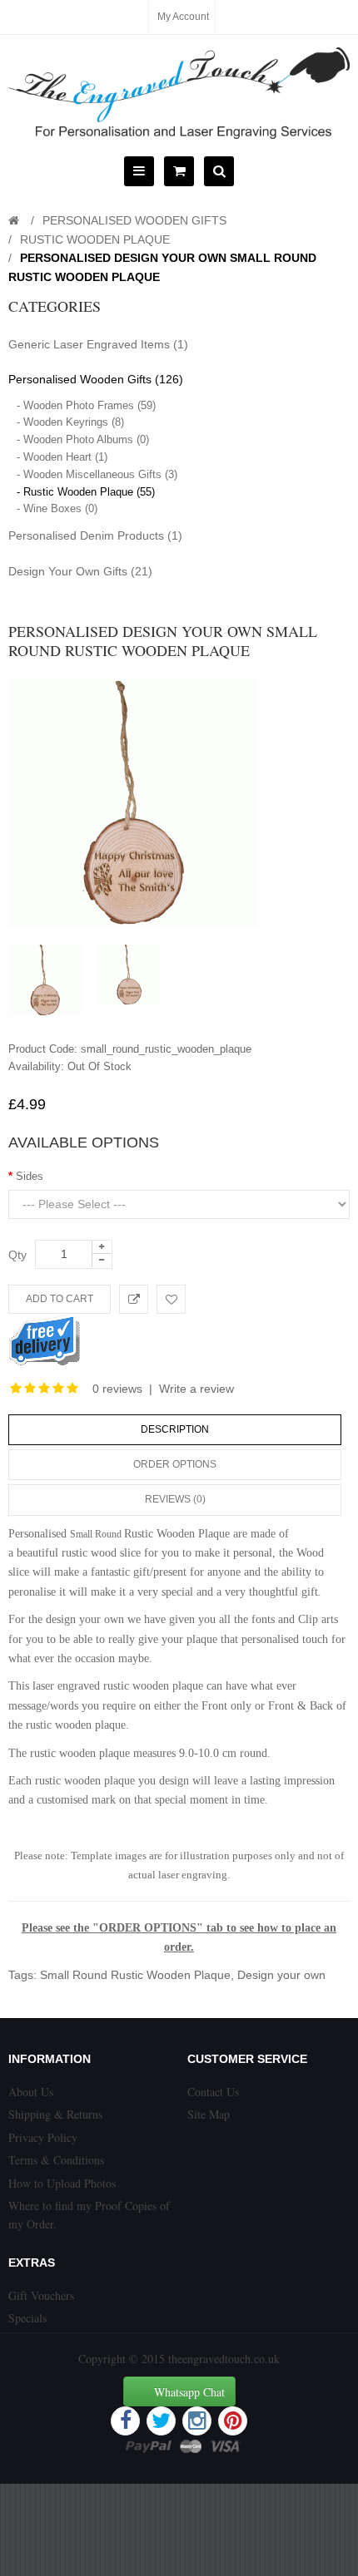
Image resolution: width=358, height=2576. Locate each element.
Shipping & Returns (55, 2114)
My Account (183, 17)
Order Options (175, 1464)
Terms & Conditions (56, 2160)
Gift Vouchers (41, 2295)
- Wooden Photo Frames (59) (86, 405)
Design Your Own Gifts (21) (80, 571)
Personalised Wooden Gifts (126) (96, 379)
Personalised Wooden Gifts (134, 220)
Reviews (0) (175, 1499)
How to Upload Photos (62, 2183)
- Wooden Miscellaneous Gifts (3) (97, 474)
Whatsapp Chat (189, 2392)
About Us (31, 2092)
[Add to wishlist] (171, 1299)
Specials (27, 2318)
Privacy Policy (43, 2137)
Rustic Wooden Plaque (95, 239)
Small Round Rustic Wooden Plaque (135, 1975)
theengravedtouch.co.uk (224, 2359)
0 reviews (117, 1389)
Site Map (209, 2114)
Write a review (196, 1389)
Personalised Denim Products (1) (95, 535)
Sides (30, 1176)
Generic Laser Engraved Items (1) (98, 344)
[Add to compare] (134, 1299)
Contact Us (213, 2092)
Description (175, 1429)
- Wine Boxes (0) (57, 508)
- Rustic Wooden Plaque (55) (86, 492)
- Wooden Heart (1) (62, 457)
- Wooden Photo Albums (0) (83, 439)
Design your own (281, 1975)
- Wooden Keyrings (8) (70, 422)
